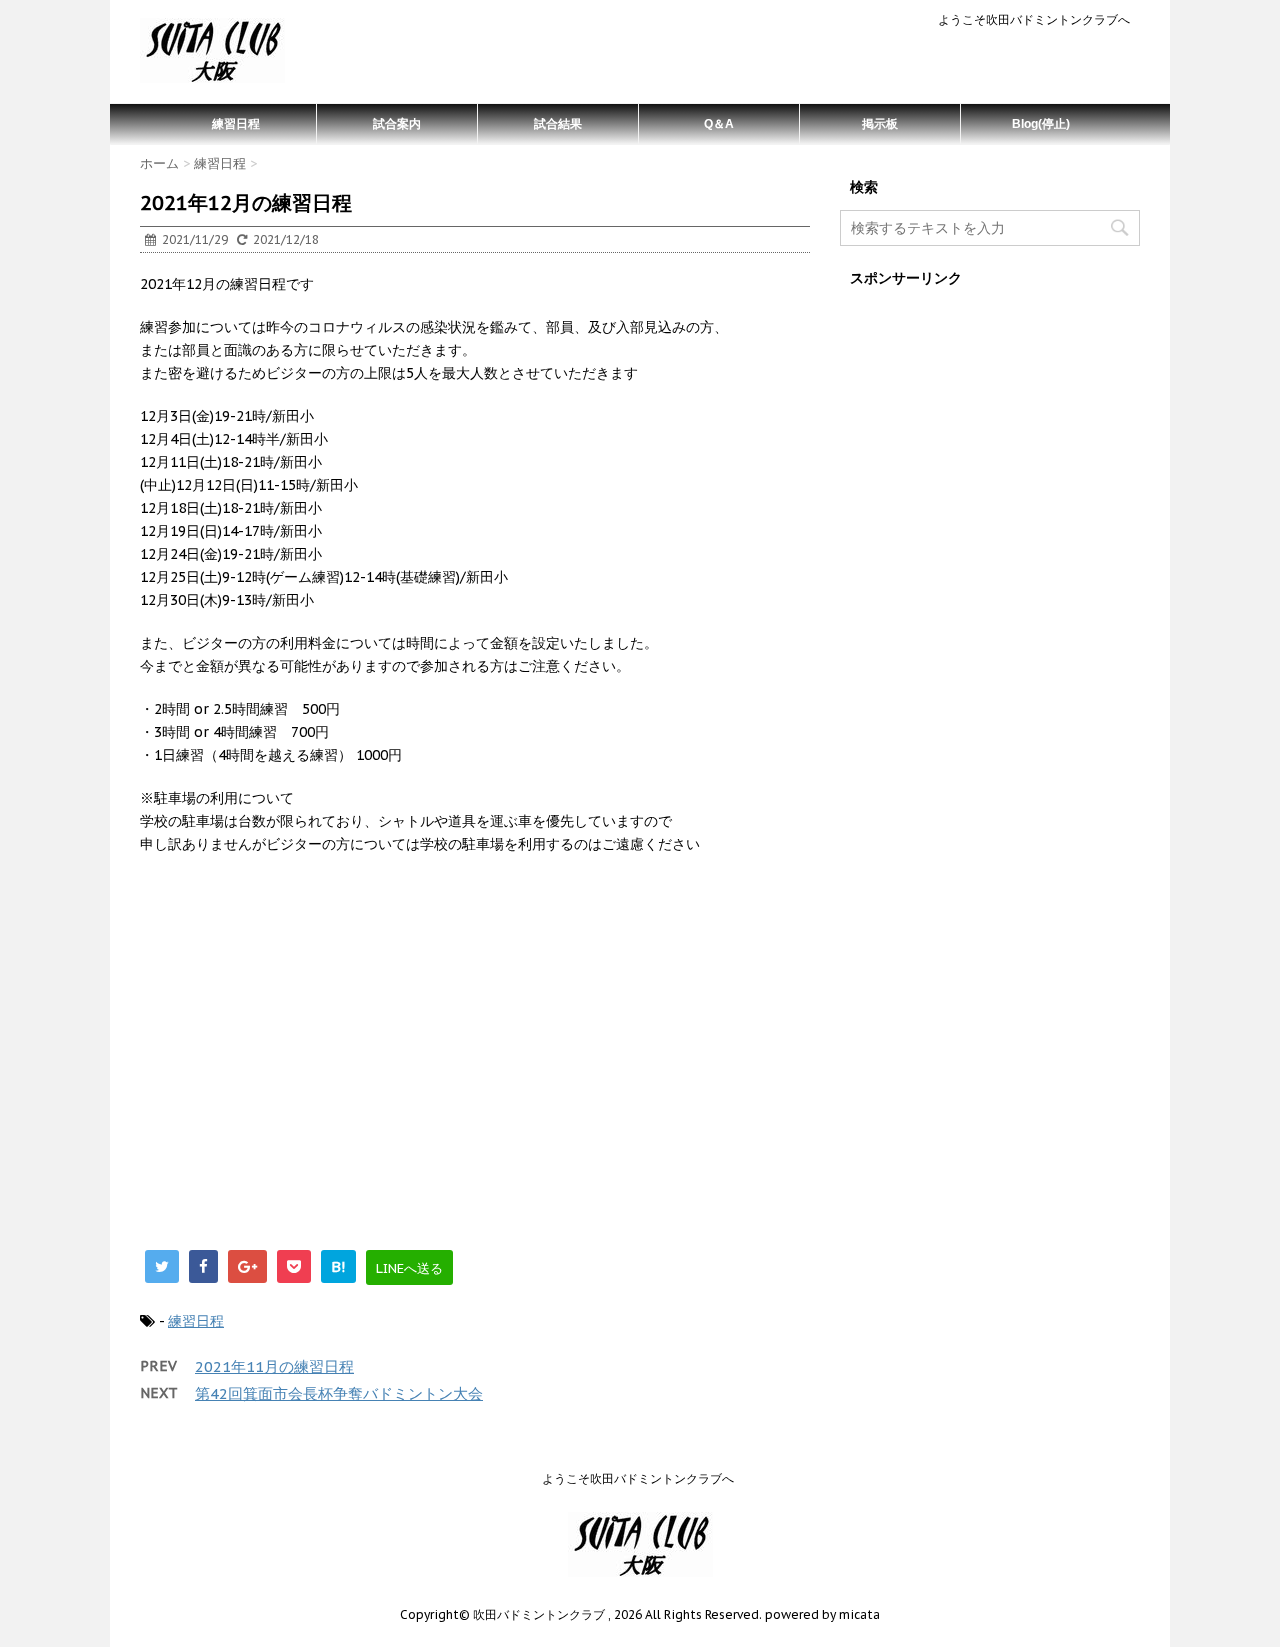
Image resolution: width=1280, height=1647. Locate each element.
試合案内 (397, 124)
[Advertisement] (475, 1062)
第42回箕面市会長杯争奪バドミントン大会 (339, 1393)
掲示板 (880, 124)
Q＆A (719, 124)
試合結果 (558, 124)
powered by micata (821, 1614)
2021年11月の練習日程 (274, 1366)
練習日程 (236, 124)
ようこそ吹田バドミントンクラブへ (1034, 19)
